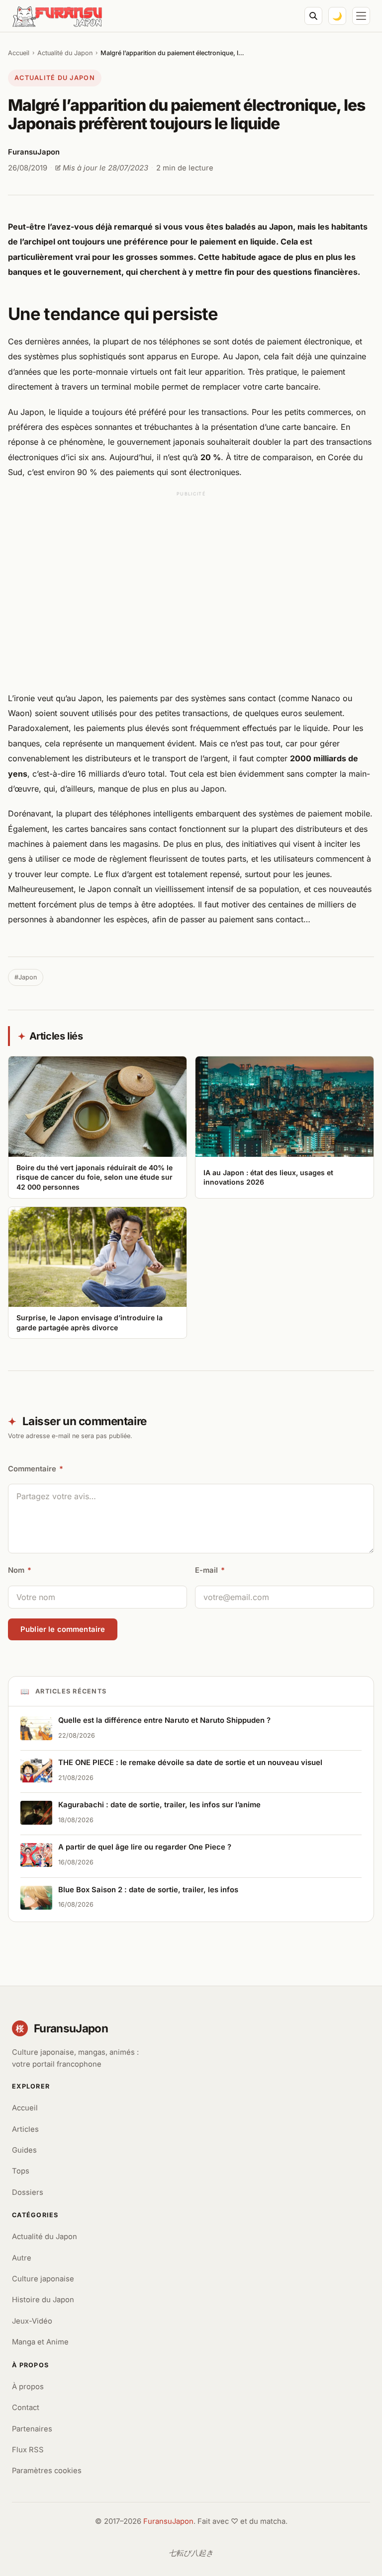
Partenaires (32, 2429)
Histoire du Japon (43, 2300)
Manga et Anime (40, 2342)
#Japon (26, 977)
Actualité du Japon (65, 53)
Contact (26, 2408)
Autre (22, 2258)
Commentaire (36, 1469)
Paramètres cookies (47, 2471)
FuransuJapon (168, 2521)
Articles (25, 2129)
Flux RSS (28, 2450)
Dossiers (28, 2192)
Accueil (19, 53)
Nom (20, 1570)
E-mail (210, 1570)
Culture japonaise (43, 2279)
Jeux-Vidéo (32, 2321)
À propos (28, 2387)
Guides (24, 2150)
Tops (21, 2171)
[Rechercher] (313, 16)
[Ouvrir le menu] (361, 16)
